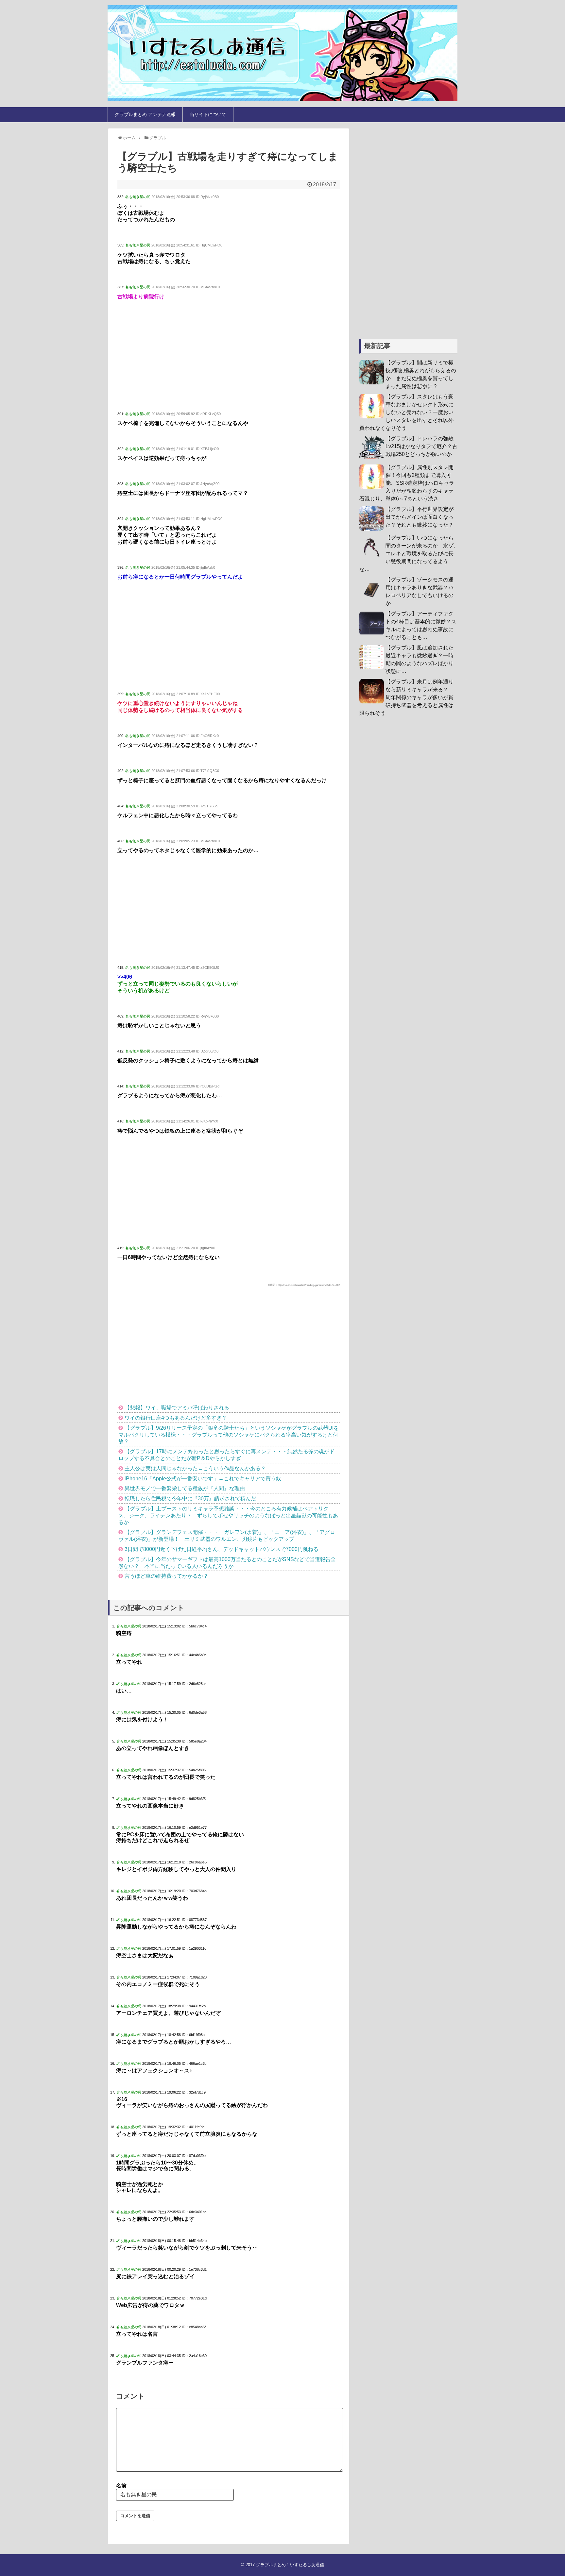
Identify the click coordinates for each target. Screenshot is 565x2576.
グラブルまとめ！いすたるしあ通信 (290, 2565)
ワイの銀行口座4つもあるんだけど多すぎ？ (176, 1418)
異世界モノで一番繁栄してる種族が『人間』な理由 (185, 1488)
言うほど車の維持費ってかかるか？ (166, 1576)
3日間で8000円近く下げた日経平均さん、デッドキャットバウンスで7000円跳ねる (222, 1549)
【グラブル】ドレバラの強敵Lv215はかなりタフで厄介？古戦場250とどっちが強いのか (421, 446)
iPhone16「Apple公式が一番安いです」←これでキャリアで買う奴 (203, 1479)
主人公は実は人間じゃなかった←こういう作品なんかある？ (195, 1468)
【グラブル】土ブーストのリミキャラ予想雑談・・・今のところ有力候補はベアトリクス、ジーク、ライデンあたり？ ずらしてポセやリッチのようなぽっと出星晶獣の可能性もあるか (228, 1515)
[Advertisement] (229, 357)
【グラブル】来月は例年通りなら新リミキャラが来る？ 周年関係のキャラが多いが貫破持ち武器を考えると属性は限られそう (406, 697)
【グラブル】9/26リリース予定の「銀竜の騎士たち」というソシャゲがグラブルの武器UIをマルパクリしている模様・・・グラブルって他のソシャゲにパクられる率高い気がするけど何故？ (229, 1435)
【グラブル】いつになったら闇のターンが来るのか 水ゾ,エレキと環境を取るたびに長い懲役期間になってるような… (407, 554)
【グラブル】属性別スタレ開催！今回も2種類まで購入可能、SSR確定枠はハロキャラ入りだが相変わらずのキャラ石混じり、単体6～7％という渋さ (407, 483)
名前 (121, 2486)
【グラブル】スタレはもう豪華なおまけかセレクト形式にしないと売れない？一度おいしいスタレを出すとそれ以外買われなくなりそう (406, 412)
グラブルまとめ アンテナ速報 (145, 114)
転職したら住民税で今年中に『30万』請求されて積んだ (190, 1498)
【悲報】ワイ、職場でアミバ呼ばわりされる (177, 1408)
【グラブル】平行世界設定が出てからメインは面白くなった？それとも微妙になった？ (419, 517)
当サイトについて (208, 114)
